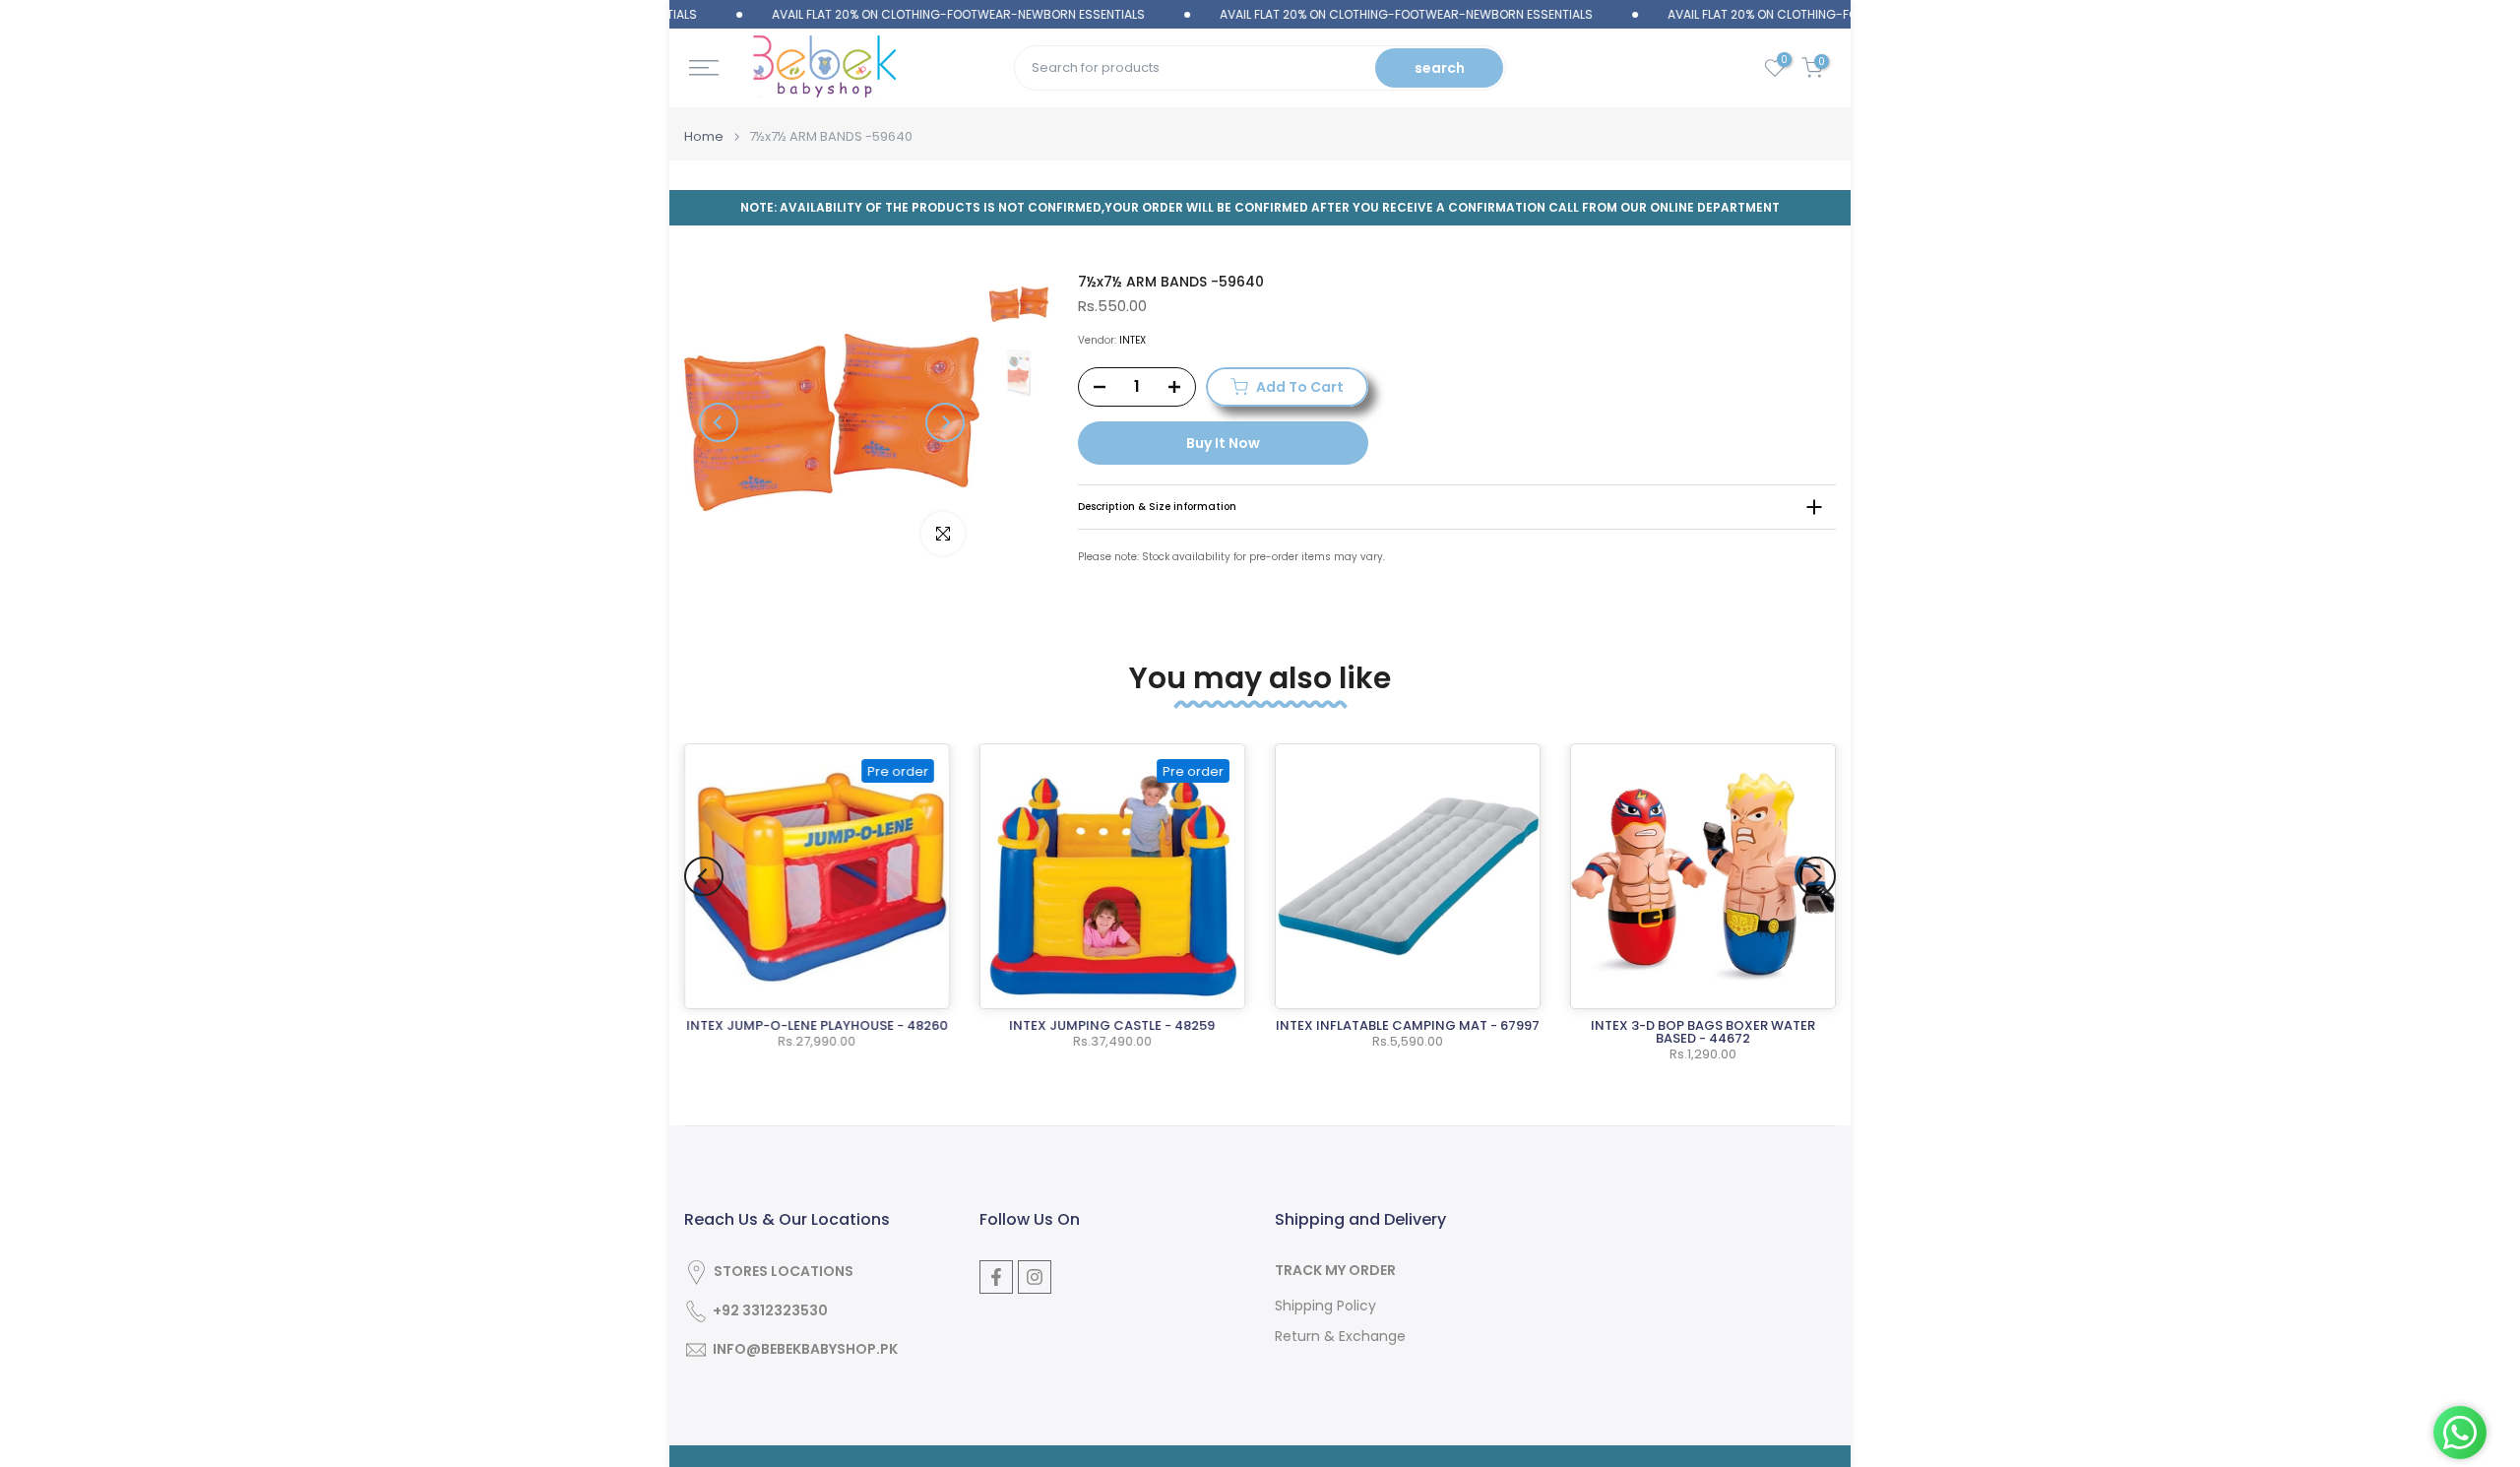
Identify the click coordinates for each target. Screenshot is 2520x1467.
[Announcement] (921, 15)
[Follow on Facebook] (996, 1277)
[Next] (945, 422)
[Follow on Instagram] (1035, 1277)
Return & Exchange (1340, 1337)
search (1440, 68)
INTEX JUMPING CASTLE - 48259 (1113, 1025)
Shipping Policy (1325, 1306)
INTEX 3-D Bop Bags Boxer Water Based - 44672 (1703, 1032)
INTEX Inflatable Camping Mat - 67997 (1408, 1025)
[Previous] (719, 422)
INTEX (1133, 340)
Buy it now (1223, 443)
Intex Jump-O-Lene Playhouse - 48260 (817, 1025)
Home (704, 136)
